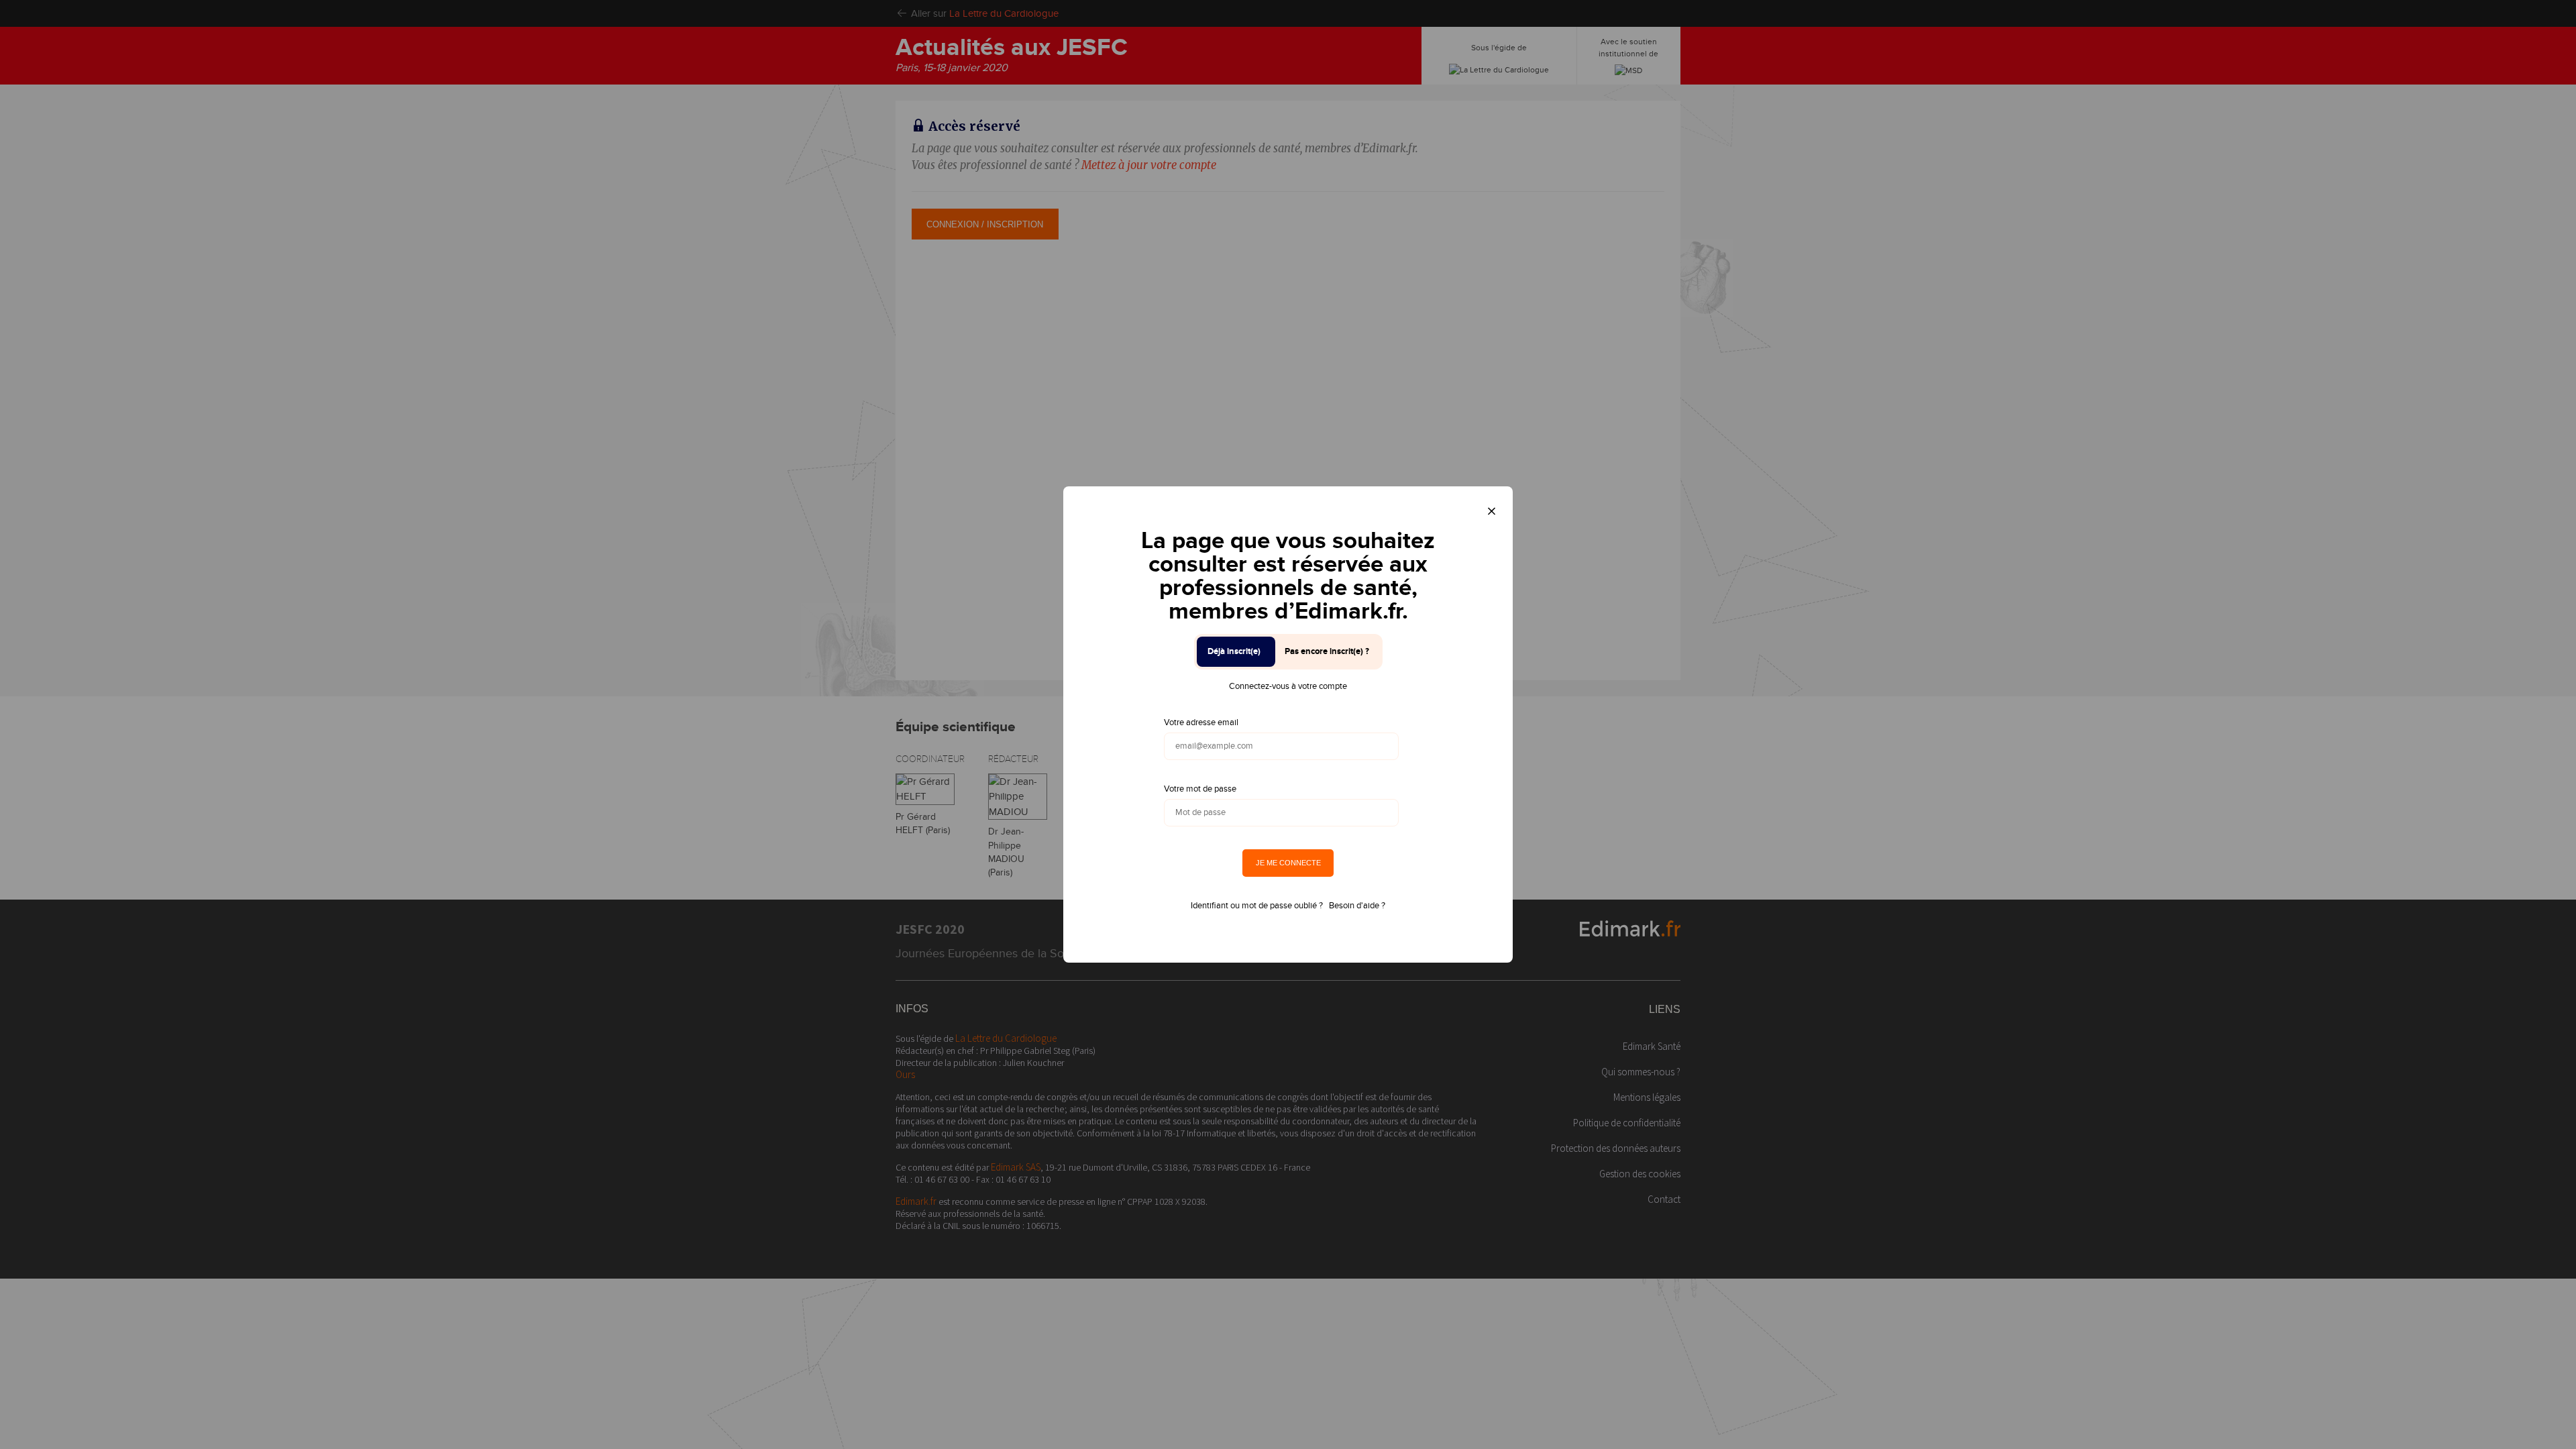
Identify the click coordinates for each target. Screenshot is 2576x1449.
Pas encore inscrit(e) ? (1327, 651)
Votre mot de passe (1200, 789)
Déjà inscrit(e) (1234, 651)
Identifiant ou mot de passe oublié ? (1257, 906)
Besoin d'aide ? (1357, 906)
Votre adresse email (1201, 722)
